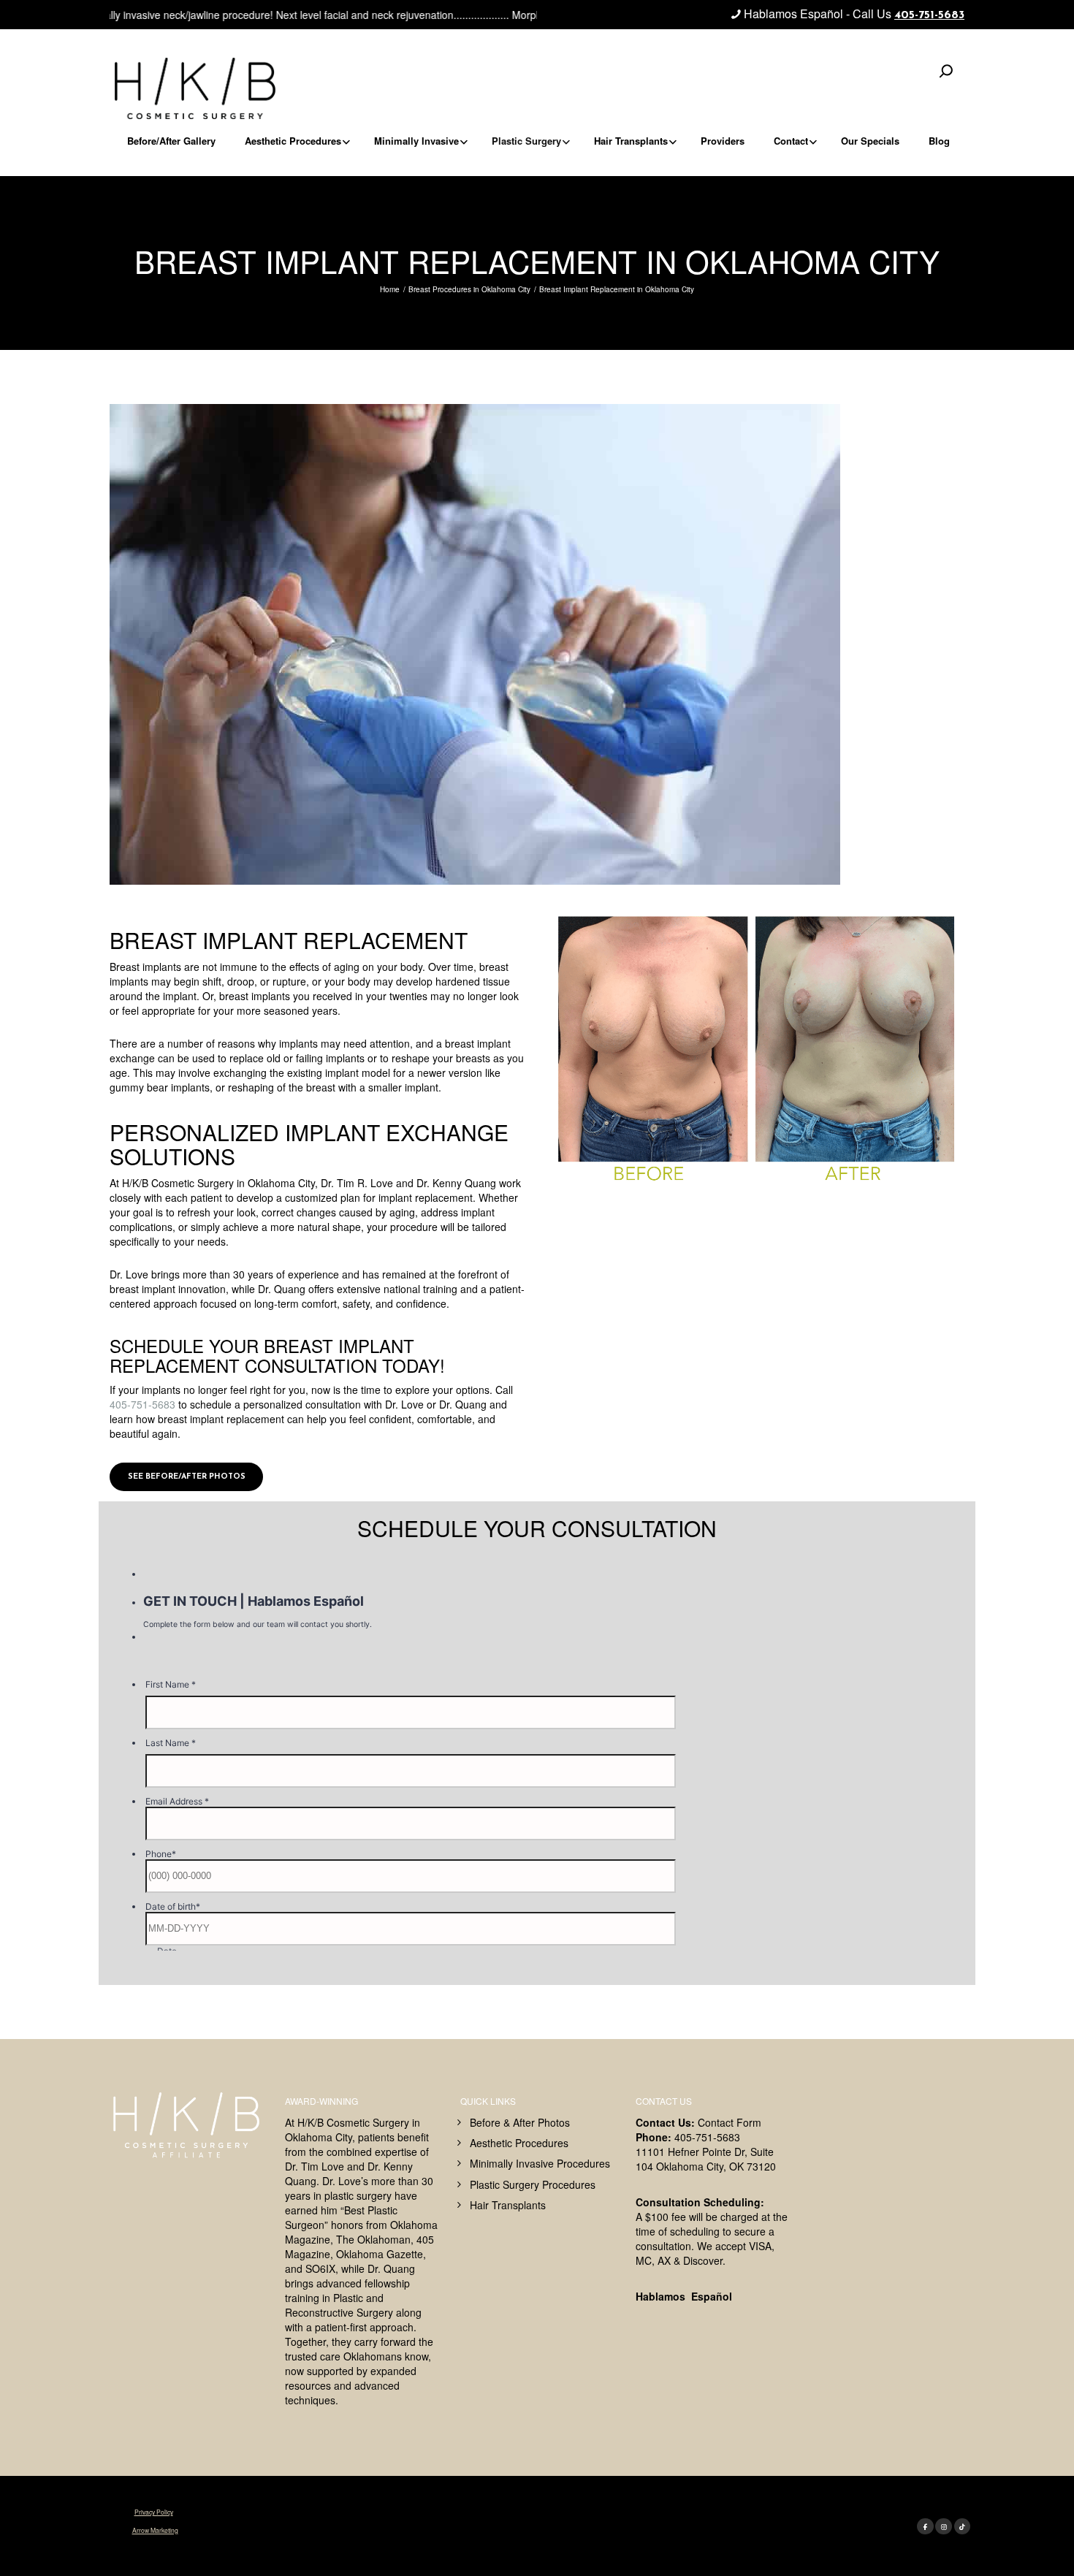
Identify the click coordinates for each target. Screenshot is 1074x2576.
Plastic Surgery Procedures (533, 2184)
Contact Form (730, 2122)
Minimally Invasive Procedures (540, 2163)
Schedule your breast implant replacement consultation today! (277, 1356)
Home (390, 289)
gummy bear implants (160, 1087)
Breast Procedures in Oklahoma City (469, 289)
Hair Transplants (508, 2205)
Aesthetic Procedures (519, 2143)
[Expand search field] (946, 71)
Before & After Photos (520, 2122)
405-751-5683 (929, 15)
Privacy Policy (154, 2512)
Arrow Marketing (155, 2529)
